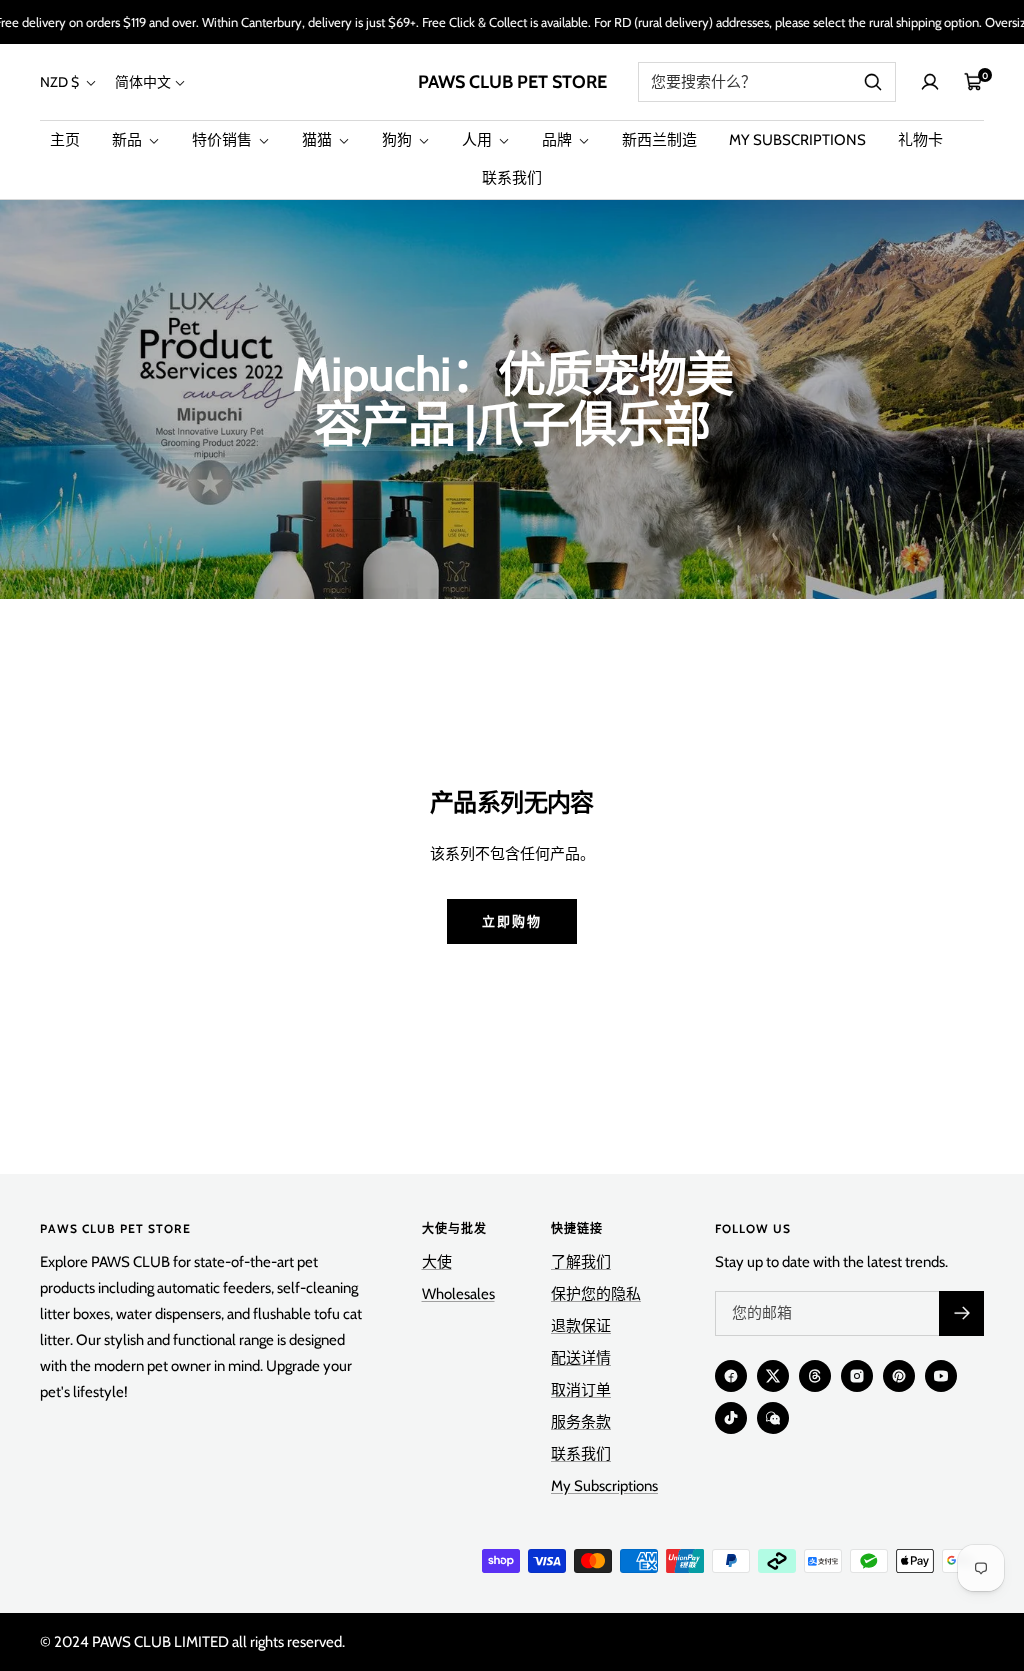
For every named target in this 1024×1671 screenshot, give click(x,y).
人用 (478, 140)
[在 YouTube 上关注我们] (941, 1376)
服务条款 (581, 1422)
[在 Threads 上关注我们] (815, 1376)
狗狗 (398, 140)
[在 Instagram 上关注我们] (857, 1376)
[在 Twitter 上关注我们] (773, 1376)
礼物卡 (920, 140)
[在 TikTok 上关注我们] (731, 1418)
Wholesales (458, 1294)
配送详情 (581, 1358)
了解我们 (581, 1262)
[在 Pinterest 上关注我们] (899, 1376)
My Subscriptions (604, 1486)
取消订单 (581, 1390)
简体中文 (143, 82)
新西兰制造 (659, 140)
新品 (128, 140)
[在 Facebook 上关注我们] (731, 1376)
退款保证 (581, 1326)
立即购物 (512, 921)
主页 (65, 140)
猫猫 (318, 140)
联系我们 (512, 178)
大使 (437, 1262)
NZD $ (61, 82)
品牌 (558, 140)
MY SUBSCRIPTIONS (797, 140)
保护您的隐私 (596, 1294)
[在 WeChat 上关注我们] (773, 1418)
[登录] (930, 82)
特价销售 (223, 140)
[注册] (961, 1313)
